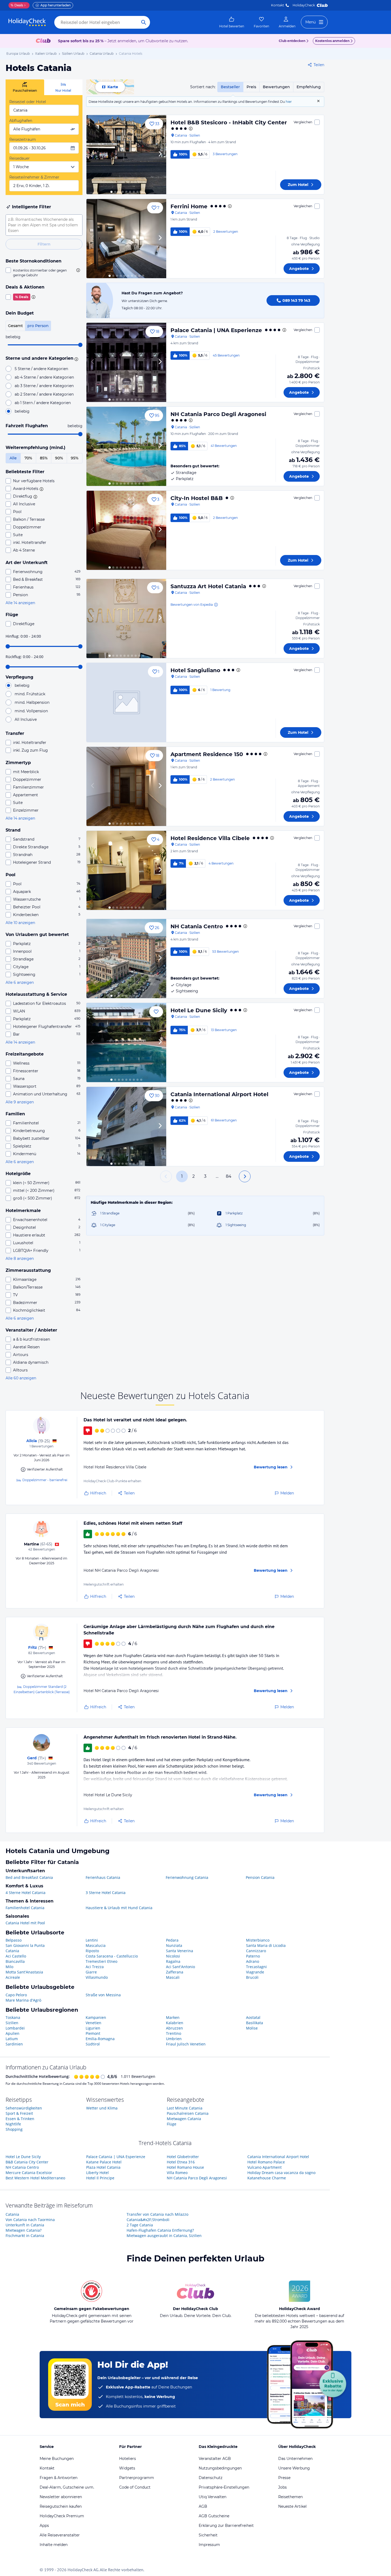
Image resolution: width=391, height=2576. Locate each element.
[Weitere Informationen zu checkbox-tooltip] (78, 270)
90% (59, 458)
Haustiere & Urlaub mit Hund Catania (119, 1908)
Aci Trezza (95, 1967)
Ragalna (173, 1961)
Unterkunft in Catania (25, 2225)
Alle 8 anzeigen (20, 1259)
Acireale (13, 1977)
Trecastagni (256, 1967)
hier (289, 102)
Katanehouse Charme (267, 2178)
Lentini (92, 1940)
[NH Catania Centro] (126, 959)
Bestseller (230, 87)
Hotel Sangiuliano (195, 670)
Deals (17, 5)
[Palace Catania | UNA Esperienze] (126, 362)
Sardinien (14, 2044)
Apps (44, 2526)
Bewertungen (276, 87)
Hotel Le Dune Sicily (199, 1010)
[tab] (25, 87)
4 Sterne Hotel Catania (26, 1893)
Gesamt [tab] (15, 326)
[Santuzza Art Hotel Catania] (126, 618)
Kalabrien (175, 2023)
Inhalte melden (54, 2545)
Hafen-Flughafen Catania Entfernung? (160, 2230)
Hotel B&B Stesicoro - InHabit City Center (229, 122)
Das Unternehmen (295, 2459)
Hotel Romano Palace (266, 2162)
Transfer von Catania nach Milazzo (157, 2214)
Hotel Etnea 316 (181, 2162)
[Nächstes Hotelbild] (160, 155)
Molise (252, 2028)
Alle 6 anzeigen (20, 982)
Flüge (172, 2124)
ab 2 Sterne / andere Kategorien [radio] (44, 394)
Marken (173, 2017)
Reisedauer (20, 158)
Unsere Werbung (294, 2468)
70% (28, 458)
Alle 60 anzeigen (21, 1378)
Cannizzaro (256, 1951)
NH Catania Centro (197, 926)
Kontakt (278, 5)
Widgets (127, 2468)
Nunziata (174, 1945)
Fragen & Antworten (59, 2478)
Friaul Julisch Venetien (186, 2044)
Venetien (93, 2023)
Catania (12, 1951)
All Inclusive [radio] (26, 719)
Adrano (253, 1961)
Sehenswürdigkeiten (24, 2108)
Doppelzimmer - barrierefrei (45, 1480)
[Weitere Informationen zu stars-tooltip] (76, 359)
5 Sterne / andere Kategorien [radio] (41, 369)
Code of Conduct (135, 2487)
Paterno (253, 1956)
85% (44, 458)
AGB (203, 2506)
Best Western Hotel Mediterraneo (35, 2178)
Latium (12, 2039)
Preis (251, 87)
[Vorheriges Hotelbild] (93, 155)
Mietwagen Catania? (24, 2230)
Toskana (13, 2017)
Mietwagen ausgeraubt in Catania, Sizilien (164, 2236)
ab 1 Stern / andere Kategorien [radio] (43, 403)
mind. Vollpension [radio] (31, 711)
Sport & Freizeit (19, 2113)
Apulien (13, 2033)
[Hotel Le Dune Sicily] (126, 1043)
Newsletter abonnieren (61, 2497)
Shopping (14, 2129)
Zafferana (175, 1972)
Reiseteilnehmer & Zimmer (34, 177)
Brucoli (252, 1977)
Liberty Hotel (97, 2173)
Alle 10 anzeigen (20, 923)
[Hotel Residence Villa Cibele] (126, 870)
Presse (284, 2478)
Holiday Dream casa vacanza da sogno (281, 2173)
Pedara (172, 1940)
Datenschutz (211, 2478)
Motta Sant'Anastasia (24, 1972)
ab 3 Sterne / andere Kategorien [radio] (44, 386)
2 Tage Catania (140, 2225)
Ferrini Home (189, 206)
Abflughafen (21, 121)
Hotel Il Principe (100, 2178)
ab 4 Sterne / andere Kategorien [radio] (44, 377)
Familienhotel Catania (25, 1908)
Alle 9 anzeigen (20, 1102)
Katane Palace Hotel (104, 2162)
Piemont (93, 2033)
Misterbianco (258, 1940)
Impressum (209, 2545)
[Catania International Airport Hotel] (126, 1126)
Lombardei (15, 2028)
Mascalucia (96, 1945)
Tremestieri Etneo (101, 1961)
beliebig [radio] (22, 411)
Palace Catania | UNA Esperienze (216, 330)
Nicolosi (173, 1956)
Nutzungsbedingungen (220, 2468)
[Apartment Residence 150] (126, 786)
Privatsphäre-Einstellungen (224, 2487)
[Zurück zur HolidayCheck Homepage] (27, 22)
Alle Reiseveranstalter (60, 2535)
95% (75, 458)
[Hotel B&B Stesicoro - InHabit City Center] (126, 155)
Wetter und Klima (102, 2108)
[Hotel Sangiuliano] (126, 702)
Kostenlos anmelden (332, 41)
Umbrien (174, 2039)
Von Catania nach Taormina (30, 2220)
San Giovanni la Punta (25, 1945)
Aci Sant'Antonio (180, 1967)
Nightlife (13, 2124)
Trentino (174, 2033)
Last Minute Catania (185, 2108)
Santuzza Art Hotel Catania (208, 586)
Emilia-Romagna (100, 2039)
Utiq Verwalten (213, 2497)
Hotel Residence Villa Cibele (210, 838)
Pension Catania (260, 1877)
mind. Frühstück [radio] (30, 694)
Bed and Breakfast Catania (29, 1877)
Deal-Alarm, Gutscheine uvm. (67, 2487)
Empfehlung (309, 87)
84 (229, 1176)
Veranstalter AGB (215, 2459)
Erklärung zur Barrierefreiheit (226, 2526)
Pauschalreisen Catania (188, 2113)
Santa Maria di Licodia (266, 1945)
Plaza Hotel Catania (103, 2167)
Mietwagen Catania (184, 2119)
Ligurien (93, 2028)
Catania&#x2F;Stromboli (148, 2220)
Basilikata (255, 2023)
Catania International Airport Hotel (219, 1094)
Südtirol (93, 2044)
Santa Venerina (180, 1951)
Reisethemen (290, 2497)
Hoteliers (128, 2459)
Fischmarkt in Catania (25, 2236)
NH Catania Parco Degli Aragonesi (218, 414)
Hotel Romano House (185, 2167)
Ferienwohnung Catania (187, 1877)
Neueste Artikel (292, 2506)
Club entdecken (292, 41)
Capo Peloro (16, 1995)
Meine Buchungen (57, 2459)
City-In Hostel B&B (197, 498)
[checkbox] (44, 273)
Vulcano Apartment (265, 2167)
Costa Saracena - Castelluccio (112, 1956)
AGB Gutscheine (214, 2516)
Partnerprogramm (137, 2478)
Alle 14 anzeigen (20, 603)
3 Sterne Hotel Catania (106, 1893)
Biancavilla (15, 1961)
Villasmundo (97, 1977)
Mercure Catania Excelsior (29, 2173)
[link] (232, 22)
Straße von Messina (103, 1995)
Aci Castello (16, 1956)
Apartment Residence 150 (207, 754)
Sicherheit (208, 2535)
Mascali (173, 1977)
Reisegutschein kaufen (61, 2506)
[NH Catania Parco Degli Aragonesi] (126, 446)
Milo (9, 1967)
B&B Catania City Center (27, 2162)
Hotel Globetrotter (183, 2157)
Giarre (91, 1972)
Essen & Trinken (20, 2119)
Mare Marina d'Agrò (23, 2000)
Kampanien (96, 2017)
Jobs (282, 2487)
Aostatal (253, 2017)
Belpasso (14, 1940)
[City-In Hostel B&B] (126, 530)
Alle (13, 458)
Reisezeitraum (23, 139)
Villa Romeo (177, 2173)
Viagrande (255, 1972)
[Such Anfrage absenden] (144, 22)
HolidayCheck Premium (62, 2516)
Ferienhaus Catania (103, 1877)
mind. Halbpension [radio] (32, 702)
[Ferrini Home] (126, 239)
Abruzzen (174, 2028)
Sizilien (12, 2023)
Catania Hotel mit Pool (25, 1923)
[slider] (80, 345)
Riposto (92, 1951)
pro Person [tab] (38, 326)
